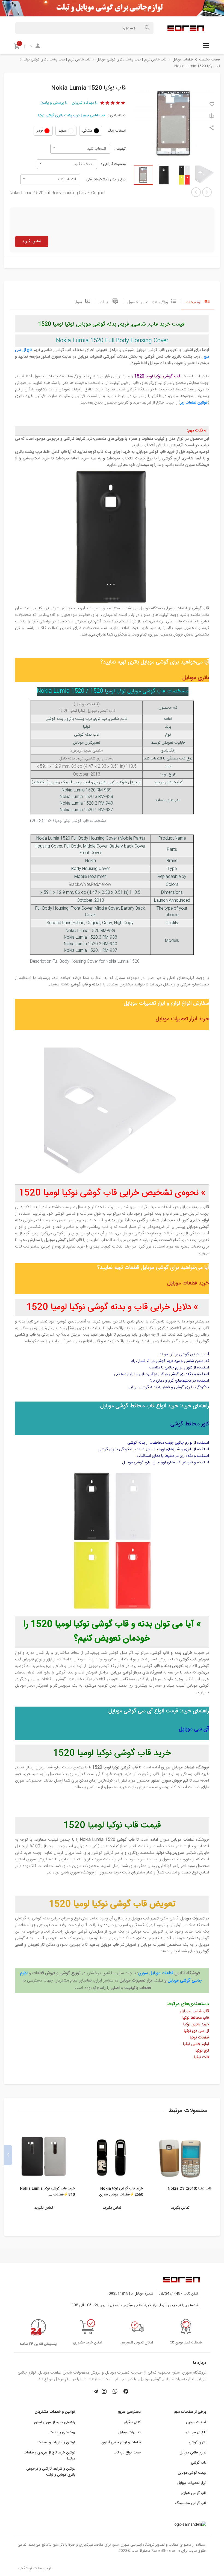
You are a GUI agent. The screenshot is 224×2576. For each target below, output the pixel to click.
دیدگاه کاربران (85, 103)
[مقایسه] (212, 117)
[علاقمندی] (212, 105)
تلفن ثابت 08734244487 (178, 2294)
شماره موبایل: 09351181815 (131, 2294)
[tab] (198, 301)
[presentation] (216, 2155)
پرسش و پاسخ (54, 103)
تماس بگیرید (32, 242)
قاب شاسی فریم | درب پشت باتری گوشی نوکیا (72, 115)
